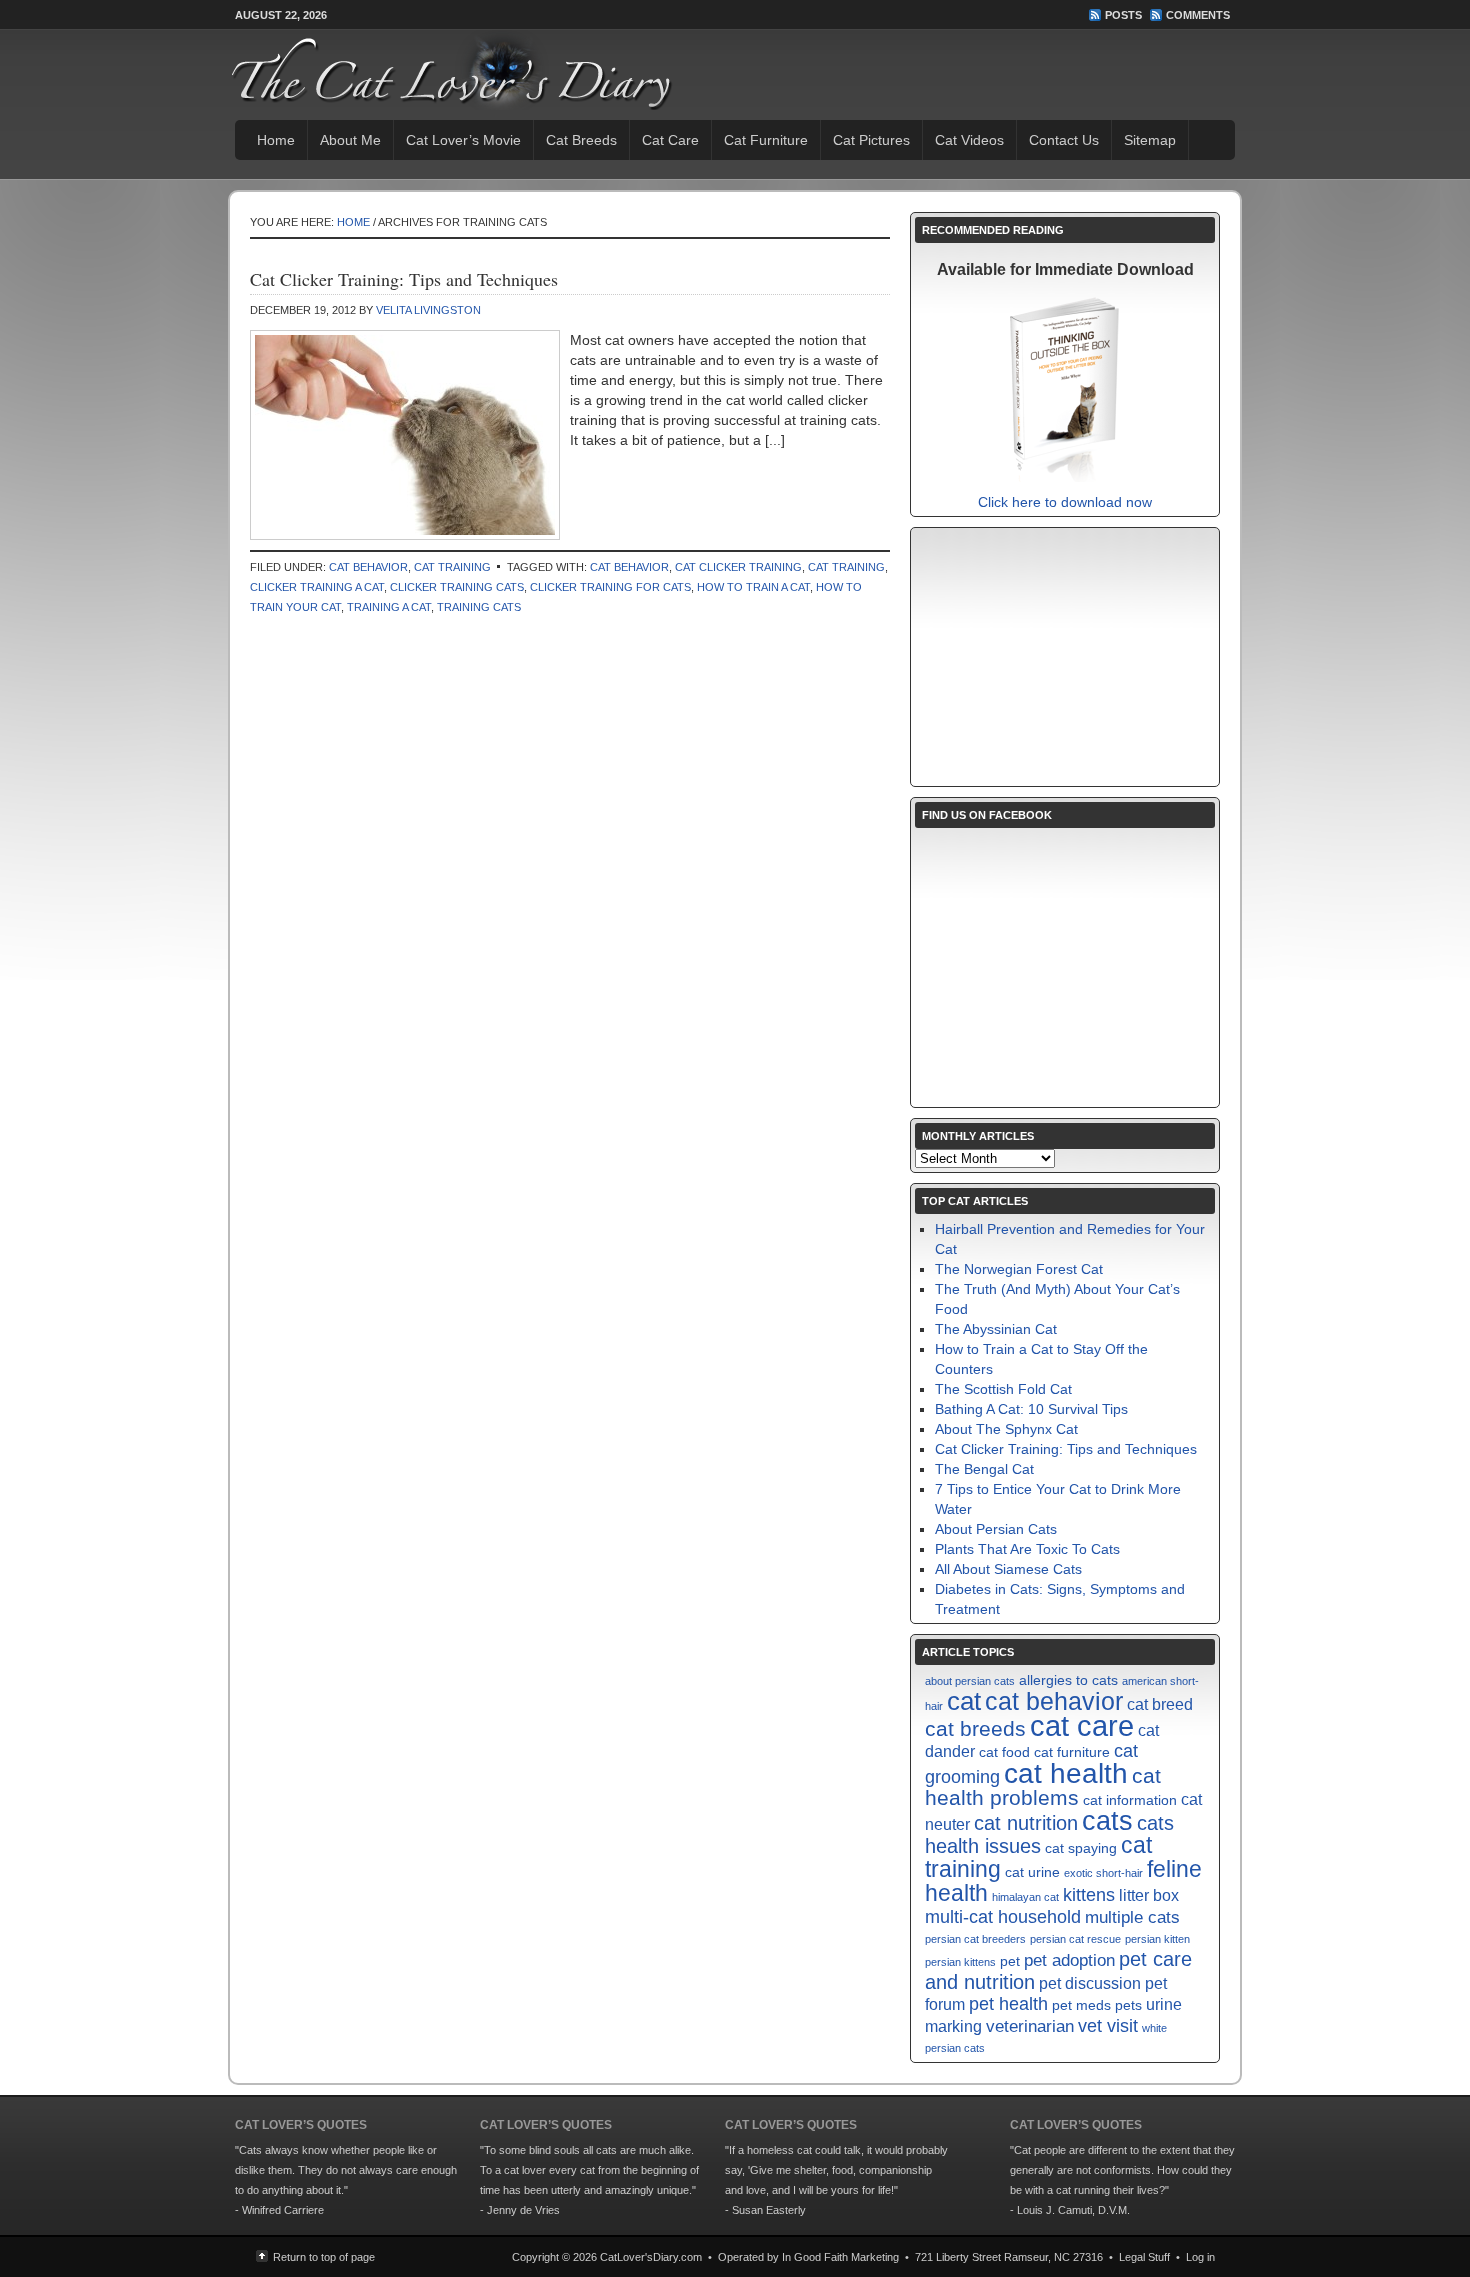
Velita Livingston (428, 310)
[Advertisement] (1065, 657)
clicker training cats (457, 587)
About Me (350, 140)
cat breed (1160, 1704)
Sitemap (1150, 140)
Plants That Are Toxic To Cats (1027, 1549)
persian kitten (1157, 1939)
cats (1107, 1821)
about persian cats (970, 1681)
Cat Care (670, 140)
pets (1128, 2005)
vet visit (1108, 2025)
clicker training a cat (317, 587)
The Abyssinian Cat (996, 1329)
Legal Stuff (1144, 2257)
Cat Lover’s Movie (463, 140)
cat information (1130, 1800)
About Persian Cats (996, 1529)
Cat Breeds (581, 140)
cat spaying (1081, 1848)
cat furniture (1072, 1752)
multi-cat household (1003, 1916)
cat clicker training (738, 567)
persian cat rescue (1075, 1939)
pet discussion (1090, 1983)
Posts (1123, 15)
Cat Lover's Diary (421, 70)
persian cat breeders (975, 1939)
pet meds (1081, 2005)
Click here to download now (1065, 502)
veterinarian (1030, 2026)
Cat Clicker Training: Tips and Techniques (404, 279)
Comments (1198, 15)
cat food (1004, 1752)
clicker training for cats (610, 587)
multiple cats (1132, 1917)
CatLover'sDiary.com (651, 2257)
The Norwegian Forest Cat (1019, 1269)
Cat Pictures (871, 140)
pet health (1008, 2003)
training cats (479, 607)
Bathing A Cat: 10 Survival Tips (1031, 1409)
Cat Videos (969, 140)
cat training (846, 567)
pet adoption (1069, 1960)
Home (276, 140)
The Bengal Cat (984, 1469)
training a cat (389, 607)
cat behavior (629, 567)
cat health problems (1043, 1786)
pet (1010, 1961)
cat (964, 1701)
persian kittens (960, 1962)
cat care (1082, 1725)
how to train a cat (753, 587)
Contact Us (1064, 140)
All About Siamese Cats (1008, 1569)
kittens (1089, 1894)
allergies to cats (1068, 1680)
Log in (1200, 2257)
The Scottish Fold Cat (1003, 1389)
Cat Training (452, 567)
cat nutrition (1026, 1823)
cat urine (1032, 1872)
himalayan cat (1025, 1897)
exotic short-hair (1103, 1873)
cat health (1066, 1773)
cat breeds (975, 1728)
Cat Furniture (766, 140)
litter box (1149, 1895)
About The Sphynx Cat (1006, 1429)
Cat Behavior (368, 567)
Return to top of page (324, 2257)
